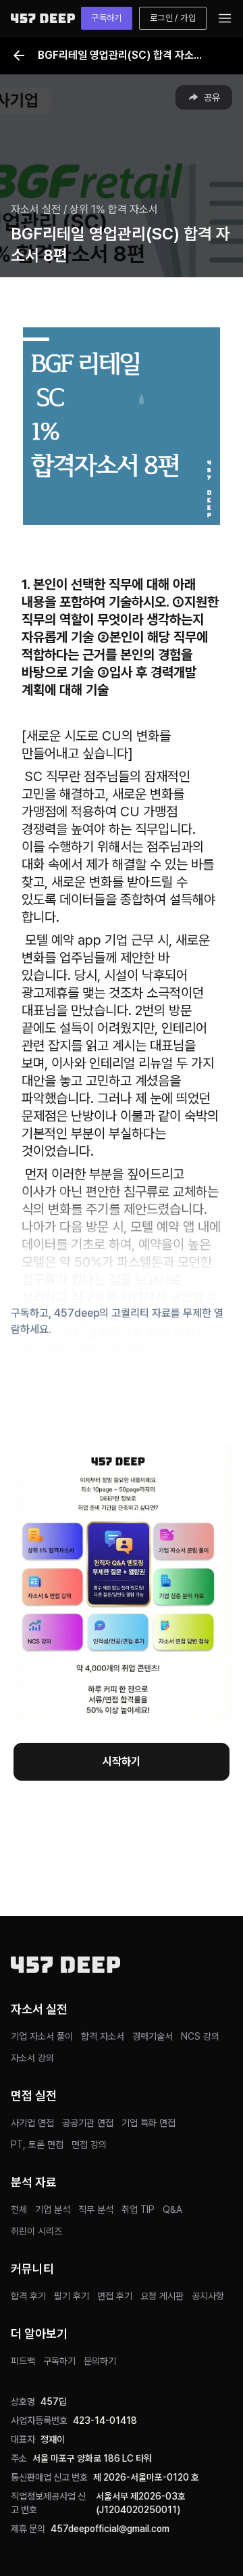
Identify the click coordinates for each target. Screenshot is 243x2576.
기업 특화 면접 (148, 2123)
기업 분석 (53, 2209)
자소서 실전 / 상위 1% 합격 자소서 (84, 209)
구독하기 (107, 18)
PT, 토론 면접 (37, 2145)
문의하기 (100, 2361)
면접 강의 (89, 2145)
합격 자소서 (103, 2036)
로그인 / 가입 (173, 18)
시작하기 (122, 1761)
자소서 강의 (32, 2058)
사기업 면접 (32, 2123)
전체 (19, 2209)
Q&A (172, 2209)
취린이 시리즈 (36, 2231)
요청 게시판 (162, 2296)
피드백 (23, 2361)
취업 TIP (138, 2209)
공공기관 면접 (88, 2123)
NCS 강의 (200, 2036)
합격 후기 (28, 2296)
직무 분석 (96, 2209)
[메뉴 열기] (225, 18)
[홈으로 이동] (43, 18)
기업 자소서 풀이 (42, 2036)
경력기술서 (153, 2036)
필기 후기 (72, 2296)
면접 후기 (115, 2296)
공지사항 (208, 2296)
